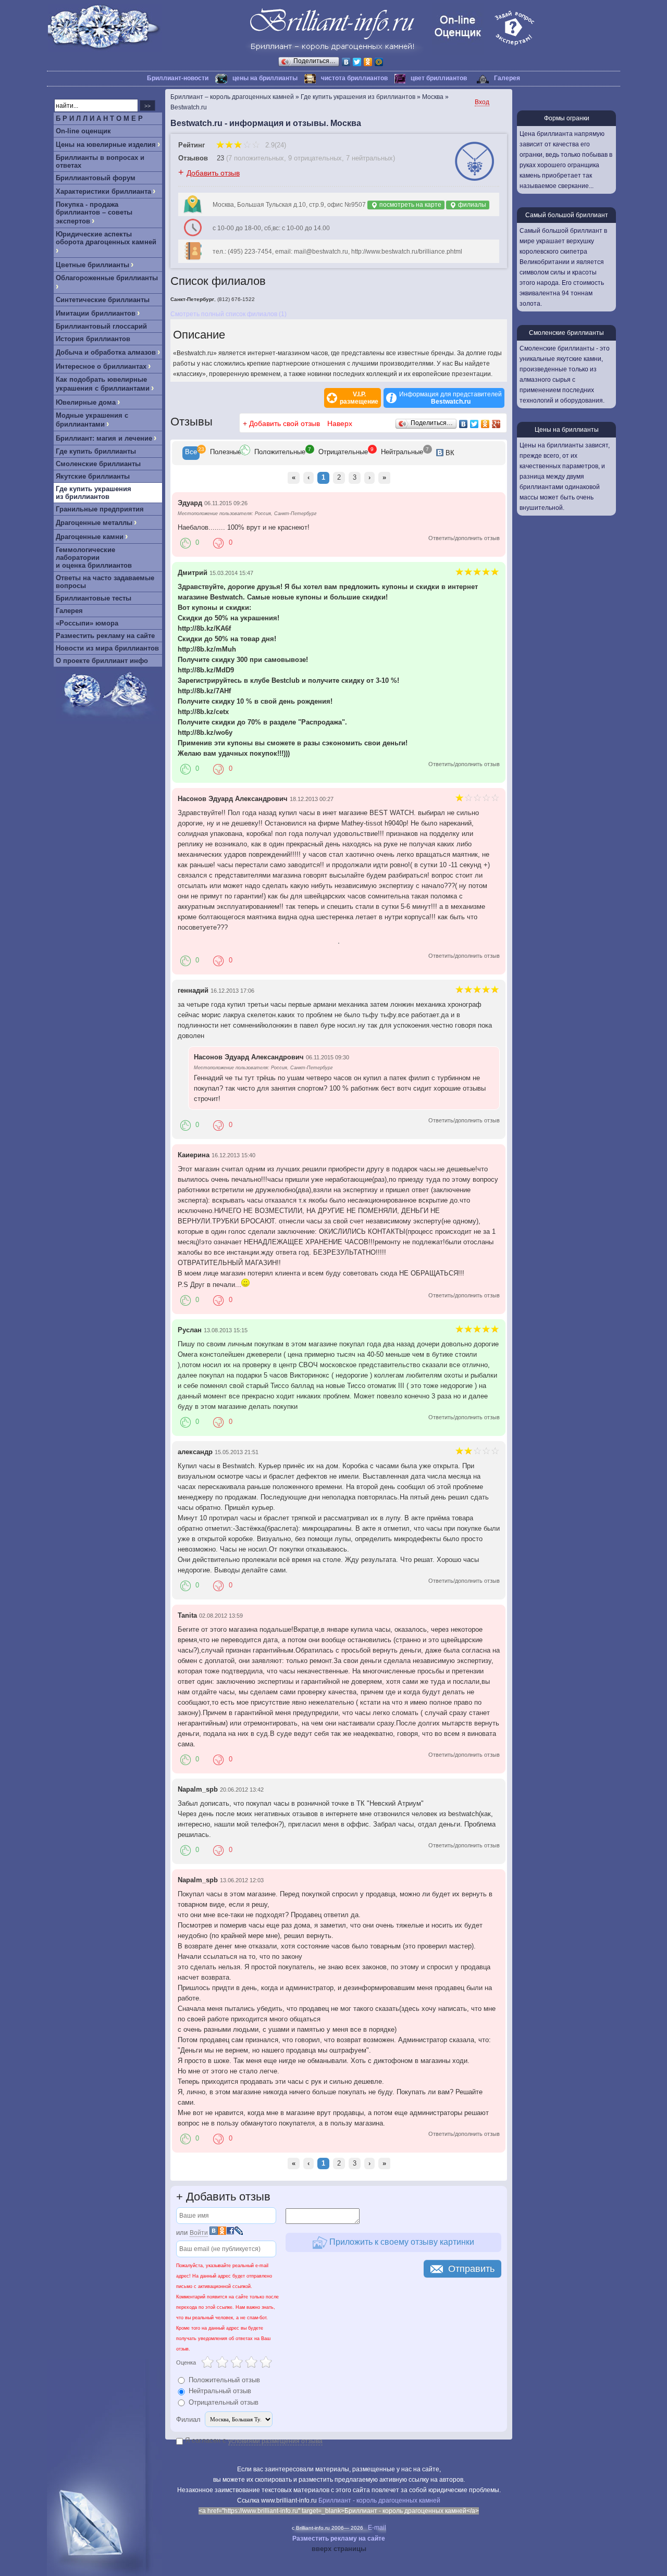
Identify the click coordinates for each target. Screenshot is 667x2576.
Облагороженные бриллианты (107, 278)
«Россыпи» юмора (87, 623)
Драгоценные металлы (94, 523)
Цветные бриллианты (92, 265)
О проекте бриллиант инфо (102, 661)
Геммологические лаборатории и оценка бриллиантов (94, 558)
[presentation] (191, 453)
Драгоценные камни (90, 537)
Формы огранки (567, 118)
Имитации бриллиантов (96, 313)
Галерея (507, 78)
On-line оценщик (83, 131)
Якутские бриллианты (93, 476)
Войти (199, 2233)
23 (220, 158)
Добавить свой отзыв (285, 423)
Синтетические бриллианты (103, 300)
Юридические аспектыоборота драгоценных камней (106, 238)
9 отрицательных (315, 158)
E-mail (377, 2528)
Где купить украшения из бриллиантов (94, 493)
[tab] (191, 453)
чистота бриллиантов (354, 78)
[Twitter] (357, 62)
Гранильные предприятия (100, 509)
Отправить (471, 2269)
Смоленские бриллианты (98, 464)
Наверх (340, 423)
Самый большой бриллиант (567, 215)
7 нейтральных (369, 158)
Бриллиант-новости (178, 78)
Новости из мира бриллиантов (107, 648)
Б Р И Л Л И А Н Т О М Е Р (99, 118)
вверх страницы (339, 2549)
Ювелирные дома (86, 402)
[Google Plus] (496, 424)
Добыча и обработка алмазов (106, 352)
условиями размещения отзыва (275, 2441)
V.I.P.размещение (359, 398)
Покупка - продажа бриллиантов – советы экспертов (94, 213)
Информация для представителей (450, 398)
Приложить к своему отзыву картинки (401, 2242)
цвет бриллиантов (439, 78)
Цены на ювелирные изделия (106, 145)
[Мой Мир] (379, 62)
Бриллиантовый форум (96, 178)
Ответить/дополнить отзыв (464, 538)
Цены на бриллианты (567, 430)
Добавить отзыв (213, 173)
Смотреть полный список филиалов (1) (228, 314)
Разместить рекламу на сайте (105, 636)
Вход (482, 102)
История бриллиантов (93, 339)
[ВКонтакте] (346, 62)
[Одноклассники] (368, 62)
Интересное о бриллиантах (101, 366)
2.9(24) (275, 145)
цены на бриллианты (265, 78)
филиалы (471, 205)
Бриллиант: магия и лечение (104, 438)
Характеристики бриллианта (103, 191)
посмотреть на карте (410, 205)
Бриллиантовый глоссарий (101, 326)
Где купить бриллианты (96, 451)
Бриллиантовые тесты (94, 598)
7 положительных (256, 158)
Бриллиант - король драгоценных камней (379, 2500)
